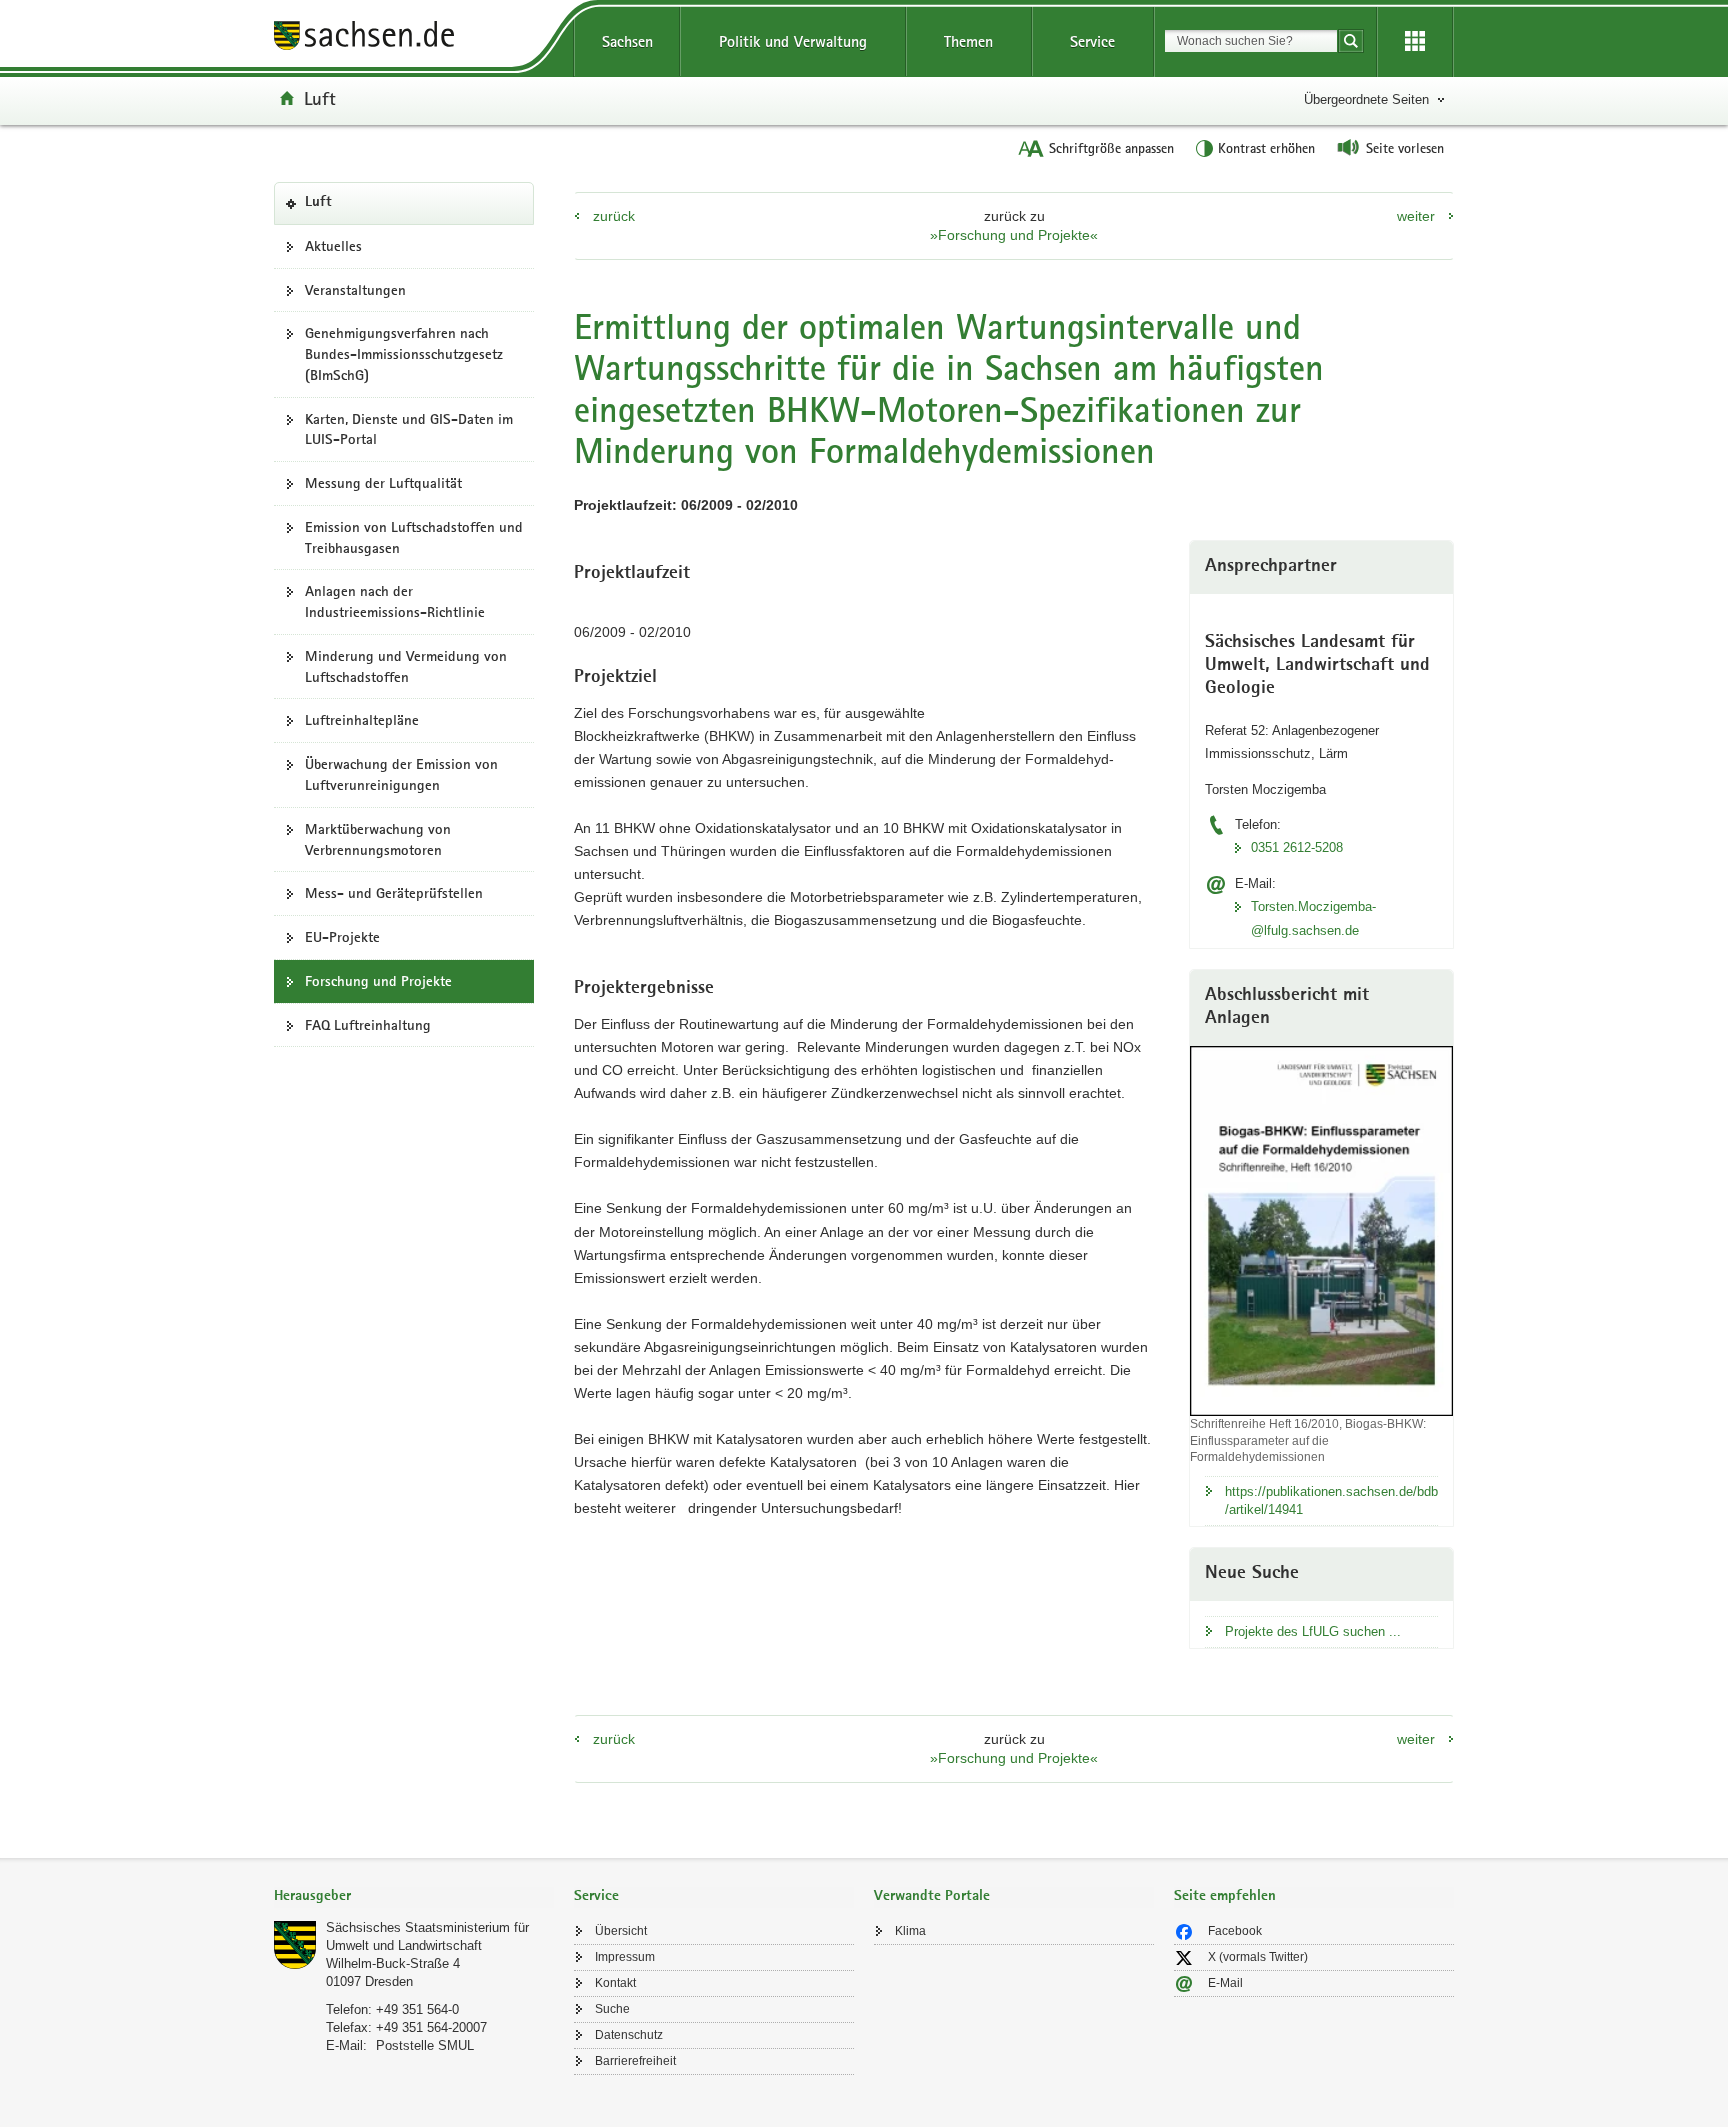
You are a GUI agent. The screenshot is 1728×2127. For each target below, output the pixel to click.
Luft (320, 98)
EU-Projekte (342, 937)
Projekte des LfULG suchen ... (1313, 1631)
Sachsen (627, 41)
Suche (612, 2009)
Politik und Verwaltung (793, 41)
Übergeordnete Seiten (1366, 99)
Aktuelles (333, 246)
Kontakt (615, 1983)
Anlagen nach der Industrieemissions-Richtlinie (395, 601)
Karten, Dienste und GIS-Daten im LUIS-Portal (409, 429)
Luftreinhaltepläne (362, 720)
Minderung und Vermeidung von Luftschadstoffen (406, 666)
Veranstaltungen (355, 290)
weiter (1416, 216)
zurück (614, 216)
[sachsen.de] (414, 38)
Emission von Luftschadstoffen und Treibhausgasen (414, 537)
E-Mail (1225, 1983)
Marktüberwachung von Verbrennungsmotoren (378, 839)
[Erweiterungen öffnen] (1415, 42)
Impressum (625, 1957)
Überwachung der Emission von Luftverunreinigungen (401, 774)
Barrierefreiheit (635, 2061)
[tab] (414, 1897)
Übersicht (621, 1931)
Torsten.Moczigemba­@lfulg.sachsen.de (1313, 918)
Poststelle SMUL (425, 2045)
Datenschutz (629, 2035)
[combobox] (1251, 41)
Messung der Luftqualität (383, 483)
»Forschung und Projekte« (1014, 235)
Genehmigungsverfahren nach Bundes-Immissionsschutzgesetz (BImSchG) (404, 354)
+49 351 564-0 (417, 2009)
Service (1092, 41)
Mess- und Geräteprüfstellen (394, 893)
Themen (968, 41)
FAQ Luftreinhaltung (368, 1025)
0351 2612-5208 (1297, 847)
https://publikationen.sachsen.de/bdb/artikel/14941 (1331, 1500)
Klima (910, 1931)
